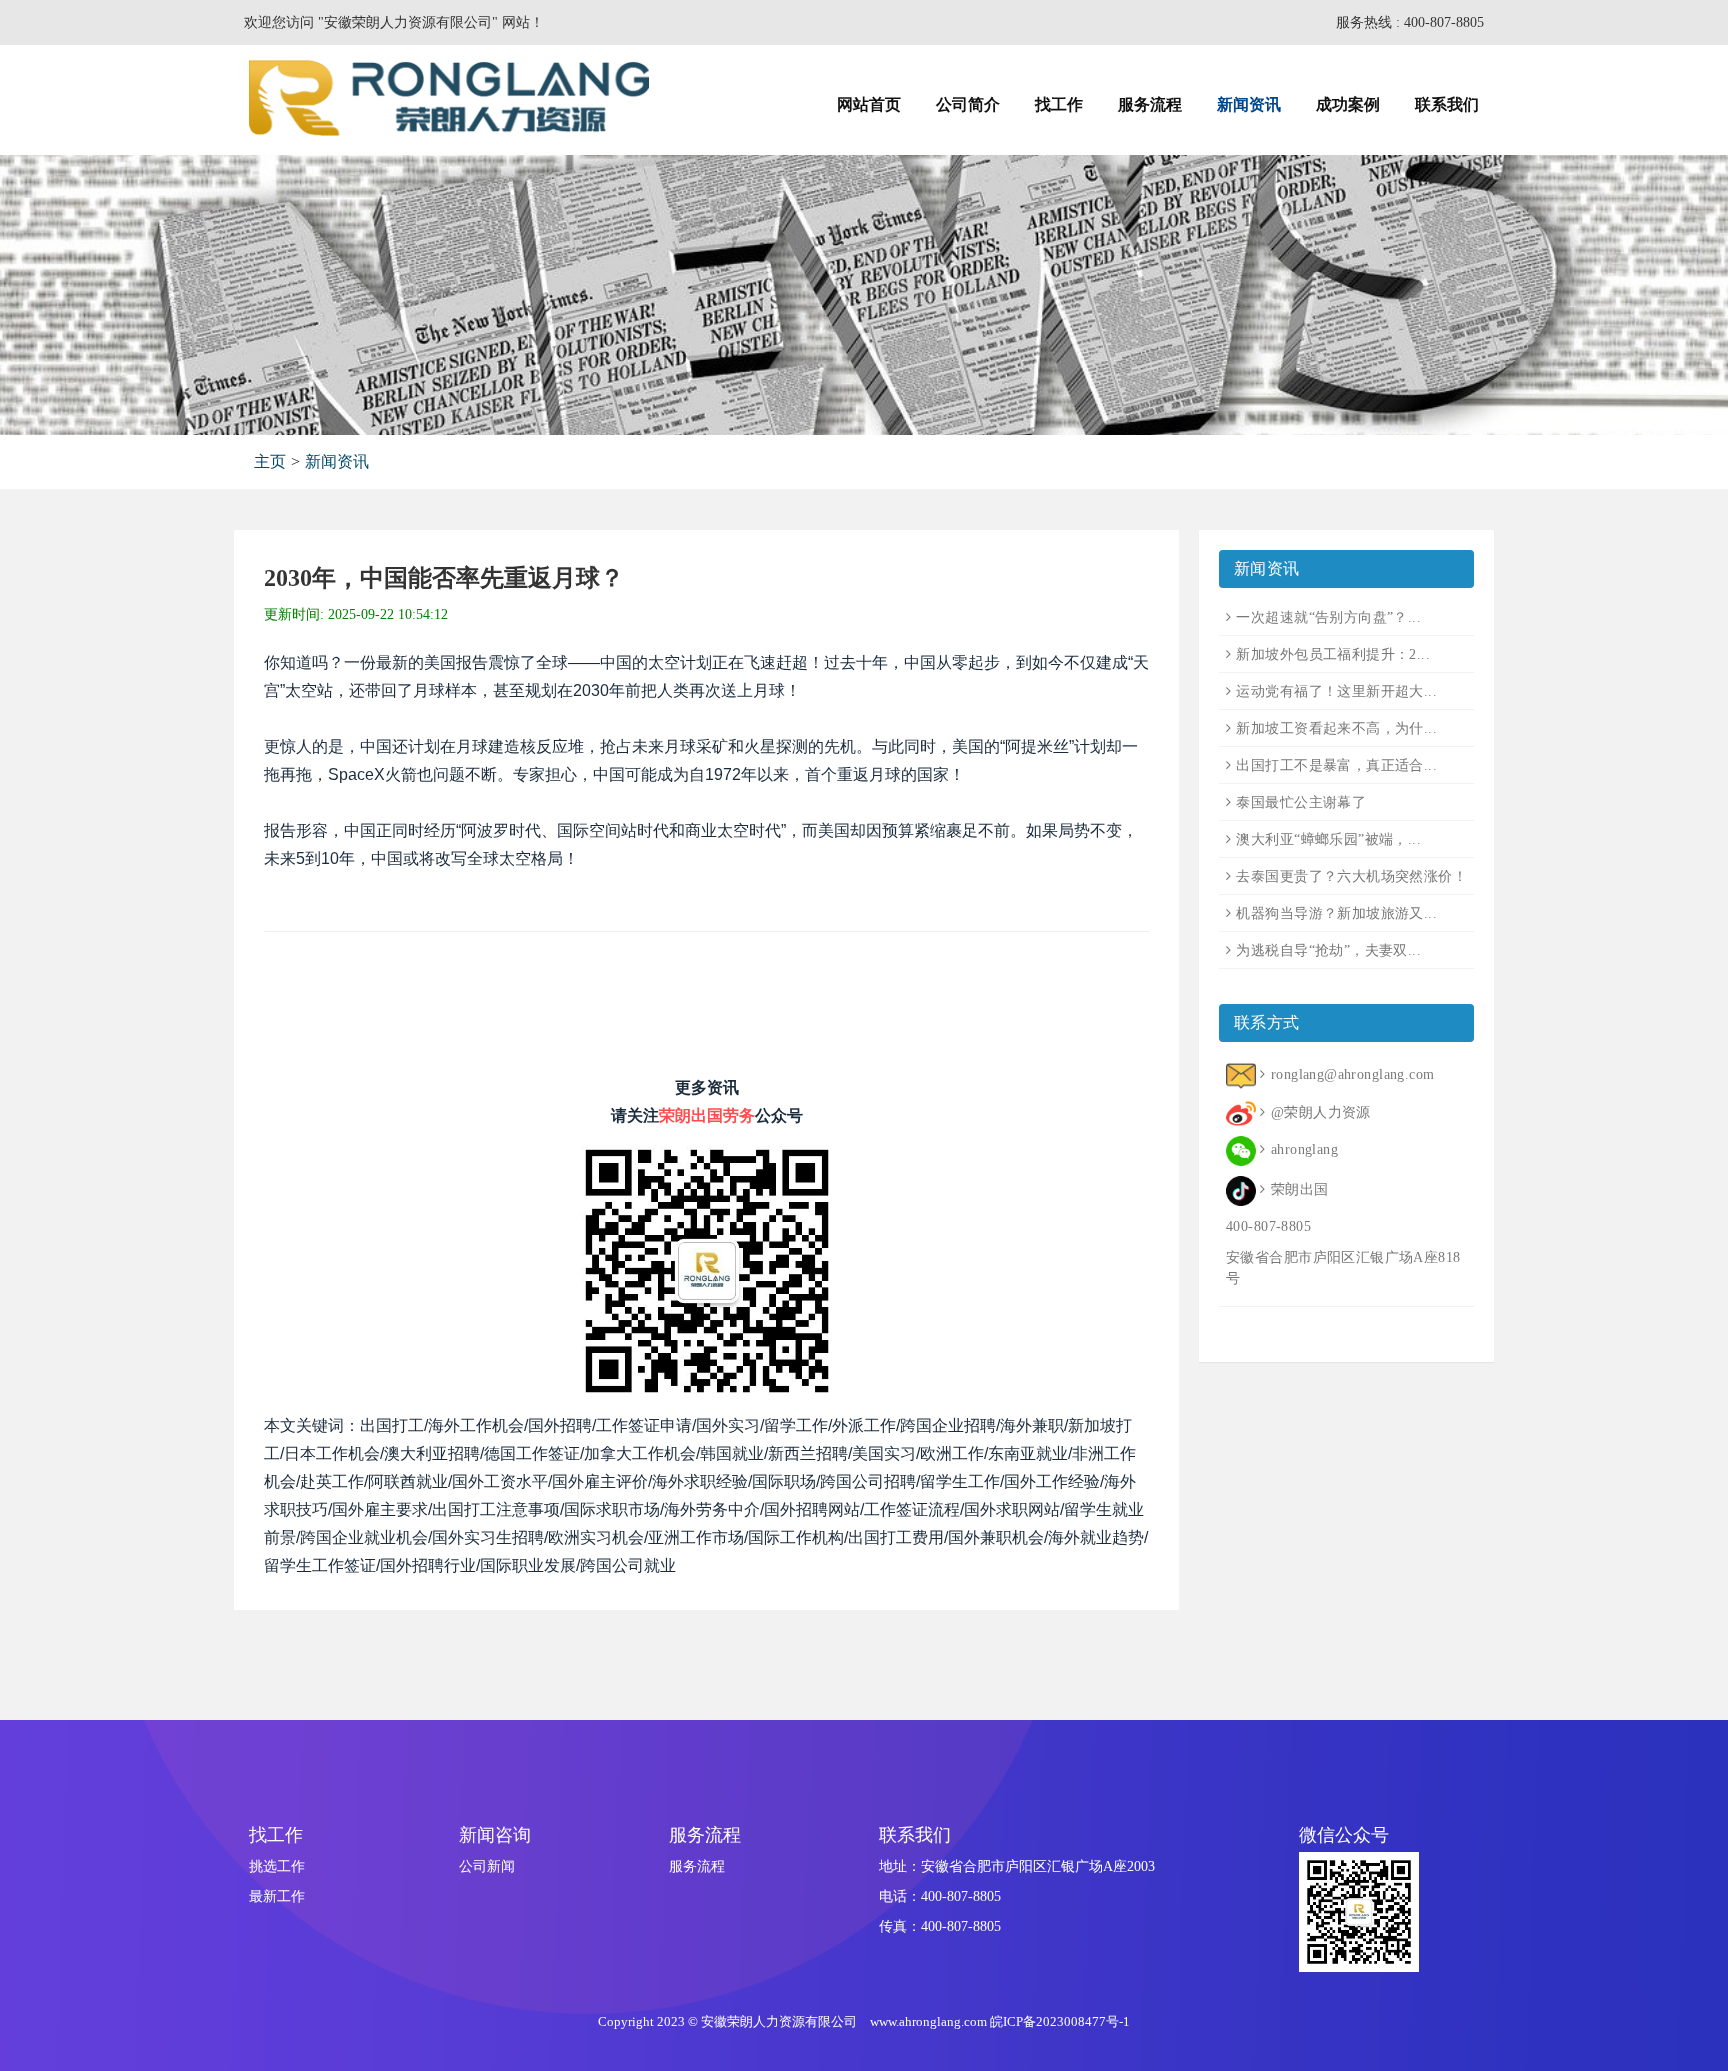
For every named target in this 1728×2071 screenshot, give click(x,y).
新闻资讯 (337, 461)
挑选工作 (277, 1866)
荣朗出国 (1299, 1189)
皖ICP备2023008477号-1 (1060, 2021)
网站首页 (869, 104)
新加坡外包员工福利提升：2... (1333, 654)
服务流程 (697, 1866)
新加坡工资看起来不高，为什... (1336, 728)
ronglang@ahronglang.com (1352, 1074)
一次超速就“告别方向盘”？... (1328, 617)
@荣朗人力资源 (1320, 1112)
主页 (270, 461)
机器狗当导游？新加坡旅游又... (1336, 913)
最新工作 (277, 1896)
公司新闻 (487, 1866)
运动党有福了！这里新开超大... (1336, 691)
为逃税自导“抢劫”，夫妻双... (1328, 950)
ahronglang (1304, 1149)
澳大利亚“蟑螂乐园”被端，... (1328, 839)
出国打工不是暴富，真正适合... (1336, 765)
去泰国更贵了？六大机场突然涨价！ (1351, 876)
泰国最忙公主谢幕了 (1301, 802)
